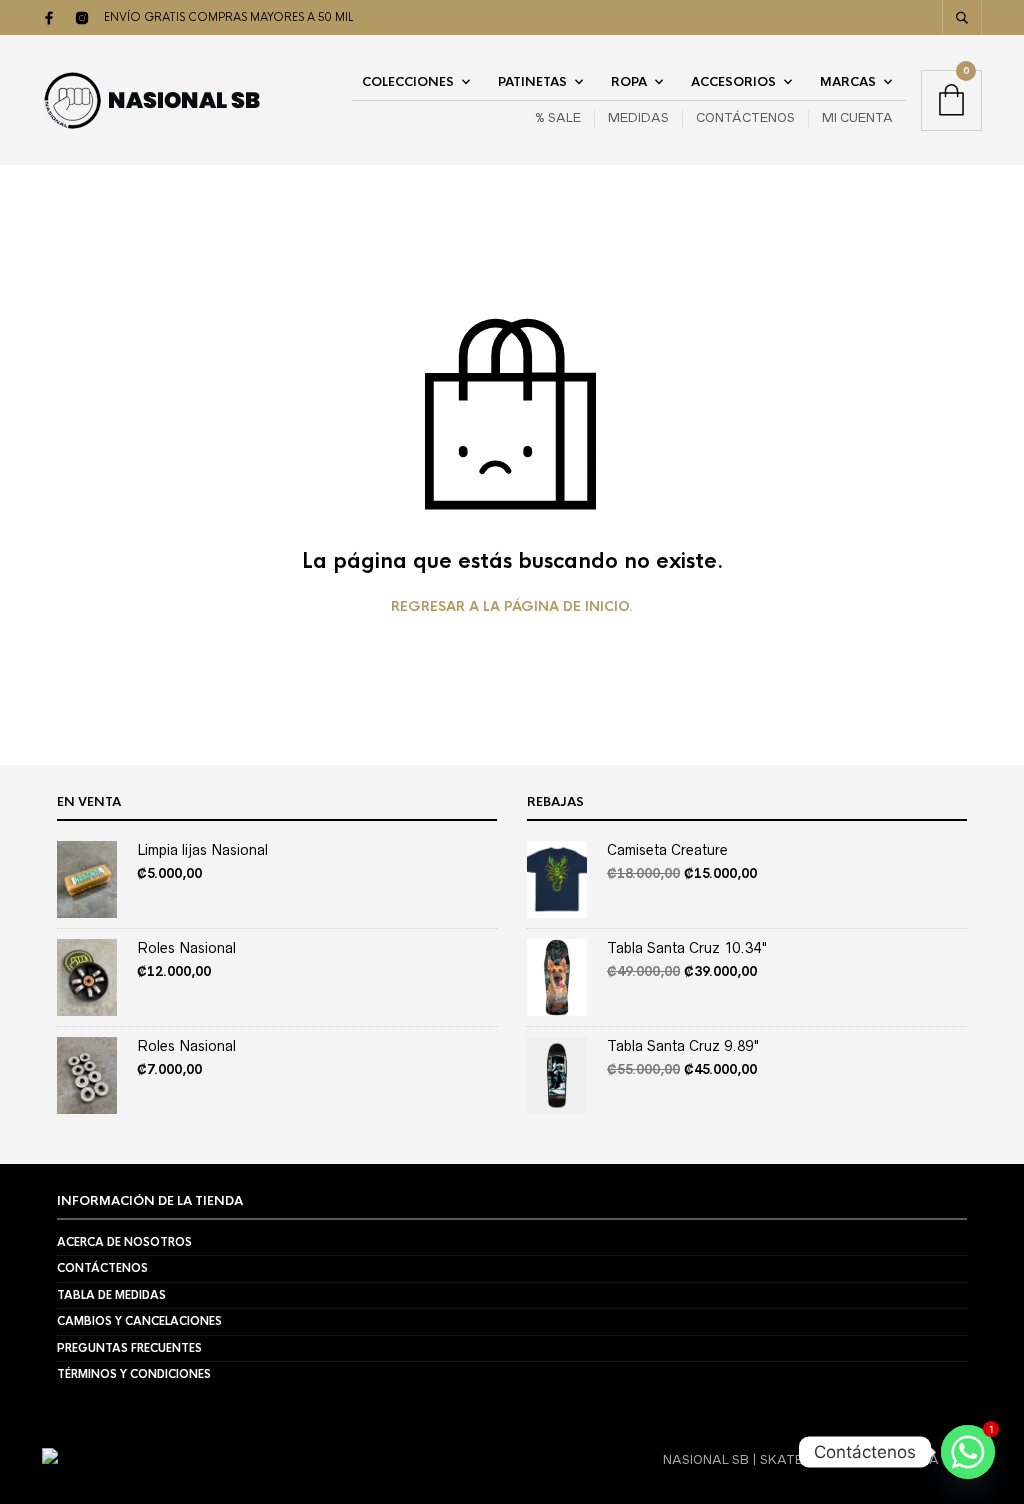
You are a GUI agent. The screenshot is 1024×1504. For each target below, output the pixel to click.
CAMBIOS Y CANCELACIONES (139, 1321)
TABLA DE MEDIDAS (111, 1295)
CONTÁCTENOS (745, 117)
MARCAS (848, 82)
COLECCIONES (408, 82)
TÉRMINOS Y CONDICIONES (134, 1374)
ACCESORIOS (733, 82)
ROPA (629, 82)
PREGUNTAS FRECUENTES (129, 1348)
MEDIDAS (638, 117)
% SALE (558, 117)
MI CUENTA (857, 117)
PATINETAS (532, 82)
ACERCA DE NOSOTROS (124, 1242)
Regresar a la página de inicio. (512, 607)
